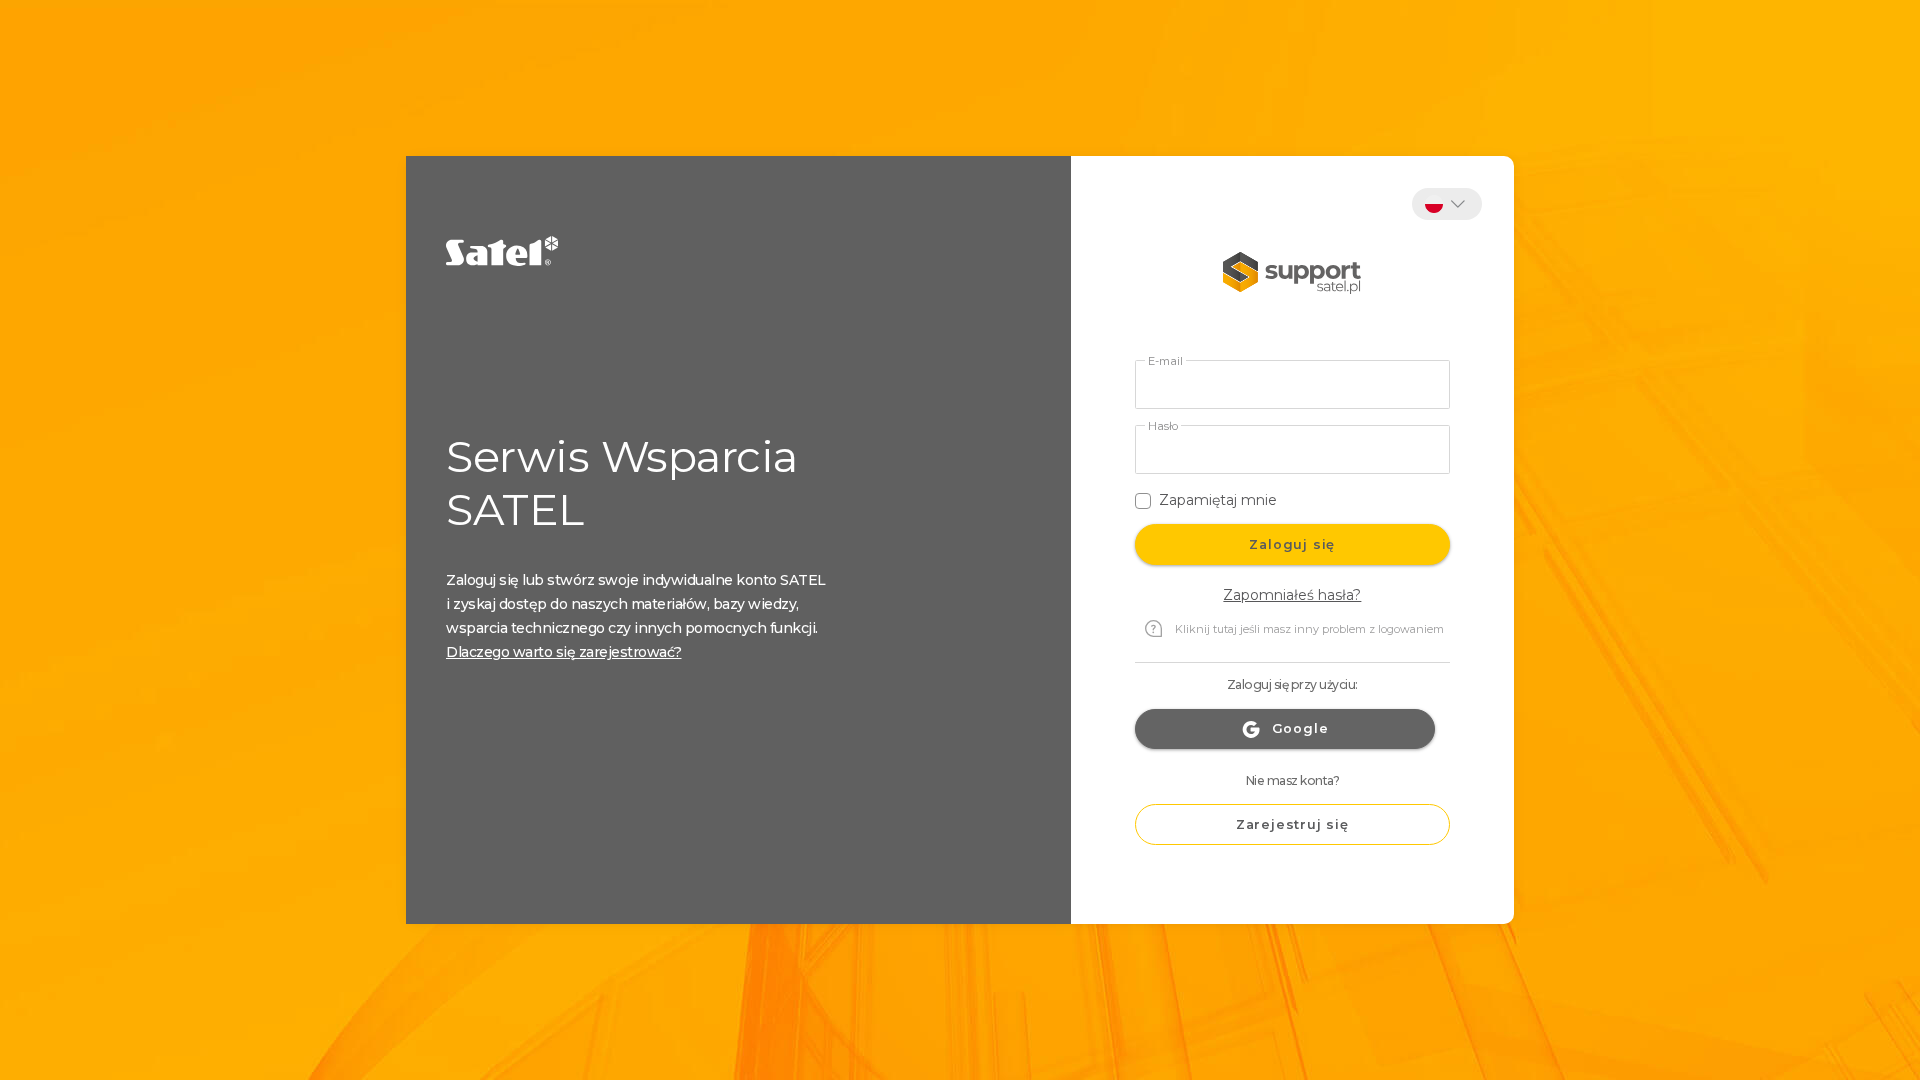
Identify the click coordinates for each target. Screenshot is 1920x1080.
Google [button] (1300, 728)
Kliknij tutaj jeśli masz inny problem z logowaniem (1309, 629)
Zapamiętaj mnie (1218, 500)
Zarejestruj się (1292, 824)
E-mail (1165, 361)
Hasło (1163, 426)
